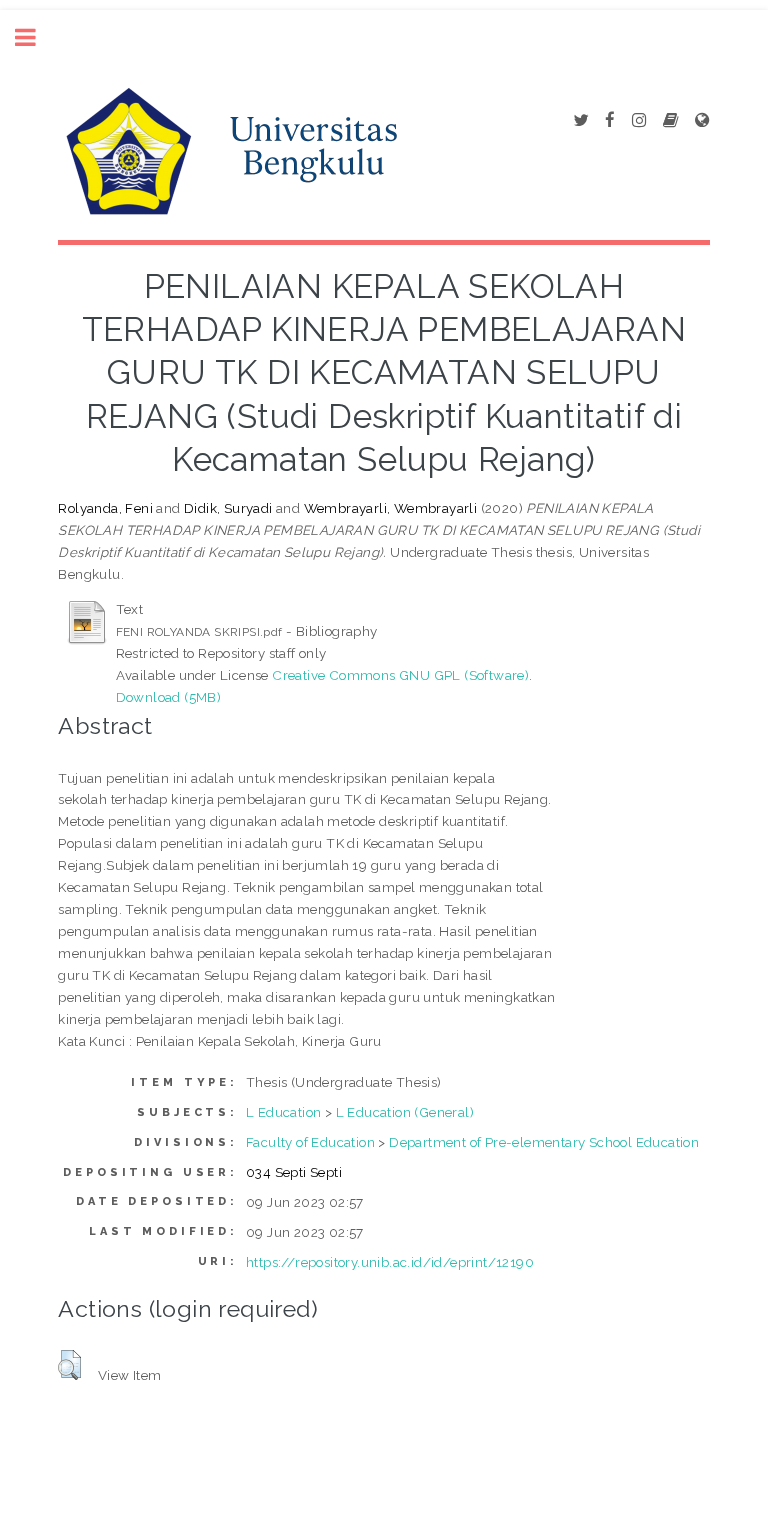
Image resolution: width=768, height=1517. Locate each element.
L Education (283, 1112)
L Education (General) (405, 1112)
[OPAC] (670, 121)
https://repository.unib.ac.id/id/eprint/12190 (390, 1262)
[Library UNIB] (702, 121)
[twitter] (580, 121)
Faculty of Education (310, 1142)
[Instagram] (639, 121)
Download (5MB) (169, 697)
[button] (69, 1365)
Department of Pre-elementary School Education (544, 1142)
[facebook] (610, 121)
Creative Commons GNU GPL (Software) (400, 675)
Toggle (36, 37)
